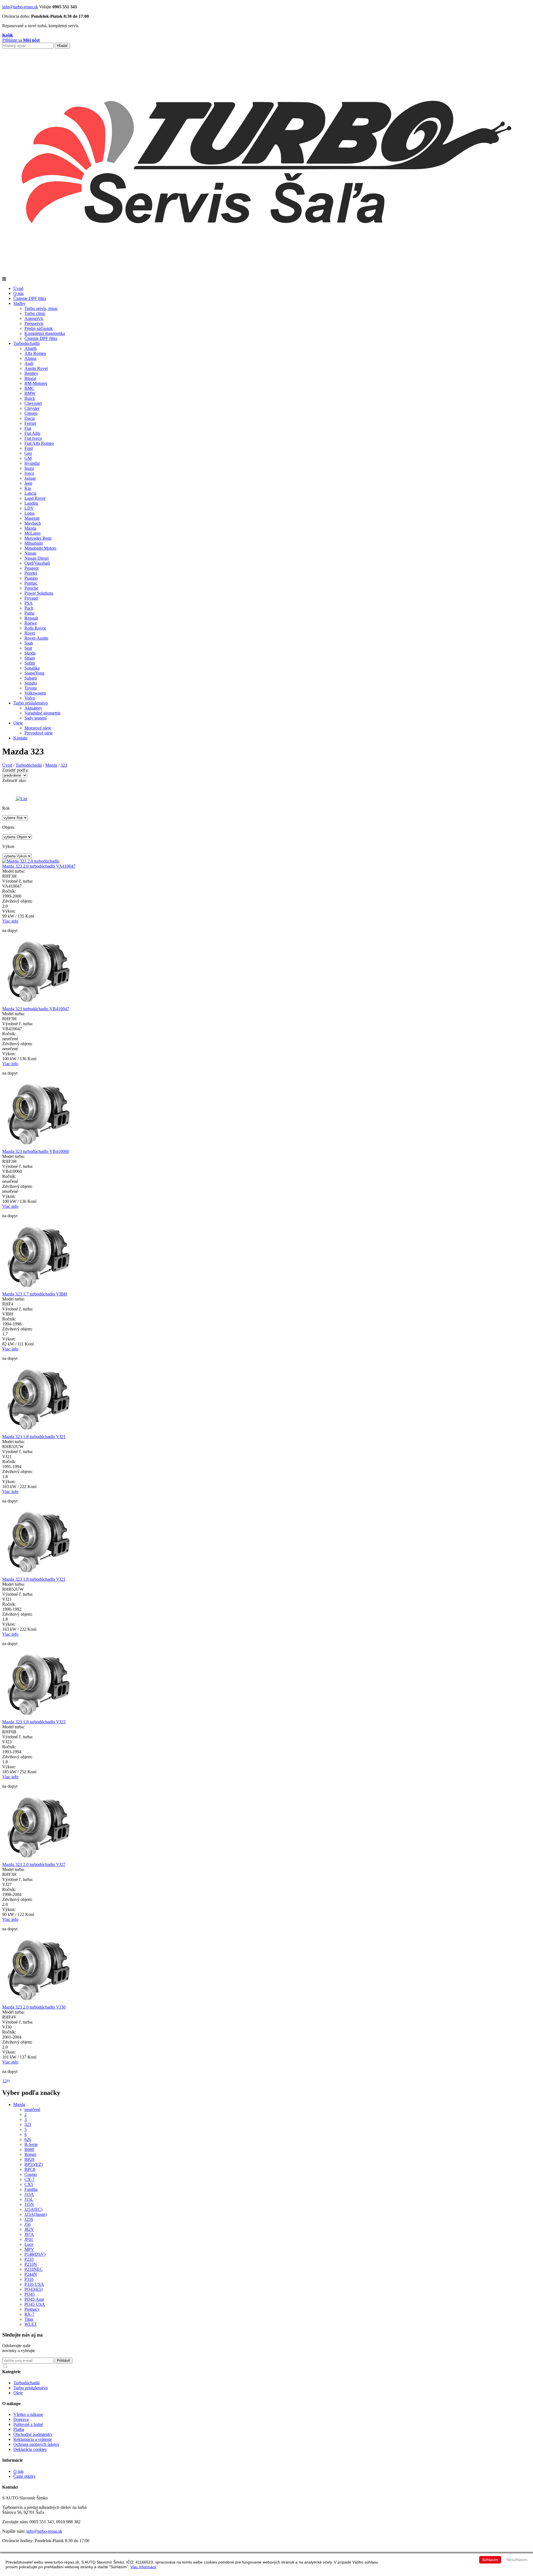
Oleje (18, 723)
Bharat (30, 378)
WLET (31, 2324)
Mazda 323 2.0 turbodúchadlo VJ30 (34, 2007)
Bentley (31, 373)
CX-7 (29, 2179)
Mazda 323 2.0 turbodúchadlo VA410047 (39, 866)
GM (28, 458)
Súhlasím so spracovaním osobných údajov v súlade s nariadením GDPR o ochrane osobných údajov (89, 2366)
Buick (30, 398)
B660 (29, 2149)
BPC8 (30, 2169)
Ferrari (30, 423)
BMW (30, 393)
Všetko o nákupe (28, 2414)
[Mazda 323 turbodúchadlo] (38, 1004)
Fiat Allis (32, 433)
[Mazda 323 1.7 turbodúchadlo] (38, 1289)
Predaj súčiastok (39, 328)
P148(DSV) (35, 2254)
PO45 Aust (34, 2299)
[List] (22, 799)
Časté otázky (25, 2476)
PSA (29, 603)
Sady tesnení (36, 718)
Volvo (30, 698)
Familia (31, 2189)
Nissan (30, 553)
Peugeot (32, 568)
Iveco (29, 473)
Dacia (30, 418)
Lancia (30, 493)
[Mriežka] (9, 799)
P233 (29, 2259)
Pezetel (31, 573)
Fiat (28, 428)
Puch (29, 608)
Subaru (31, 678)
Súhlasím (490, 2560)
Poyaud (31, 598)
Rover (30, 633)
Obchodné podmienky (33, 2434)
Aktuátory (33, 708)
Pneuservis (34, 323)
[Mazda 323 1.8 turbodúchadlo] (38, 1432)
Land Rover (35, 498)
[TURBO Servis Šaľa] (266, 274)
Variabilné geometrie (42, 713)
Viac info (10, 921)
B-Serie (31, 2144)
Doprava (21, 2419)
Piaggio (31, 578)
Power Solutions (39, 593)
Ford (29, 448)
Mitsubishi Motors (40, 548)
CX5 (29, 2184)
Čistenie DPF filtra (30, 298)
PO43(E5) (33, 2289)
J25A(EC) (33, 2209)
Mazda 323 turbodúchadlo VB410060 (36, 1151)
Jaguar (30, 478)
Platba (19, 2429)
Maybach (33, 523)
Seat (28, 648)
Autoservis (34, 318)
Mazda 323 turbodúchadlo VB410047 (36, 1009)
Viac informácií (143, 2567)
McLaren (32, 533)
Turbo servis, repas (41, 308)
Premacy (32, 2309)
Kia (28, 488)
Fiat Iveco (33, 438)
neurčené (32, 2109)
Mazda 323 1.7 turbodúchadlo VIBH (35, 1294)
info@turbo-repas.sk (20, 7)
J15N (29, 2204)
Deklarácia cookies (30, 2449)
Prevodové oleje (39, 733)
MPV (29, 2249)
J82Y (29, 2229)
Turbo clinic (35, 313)
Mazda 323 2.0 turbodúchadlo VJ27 (34, 1864)
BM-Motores (36, 383)
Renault (31, 618)
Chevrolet (33, 403)
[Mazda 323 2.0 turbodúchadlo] (31, 861)
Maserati (32, 518)
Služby (19, 303)
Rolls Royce (35, 628)
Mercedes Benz (38, 538)
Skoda (30, 653)
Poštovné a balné (28, 2424)
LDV (29, 508)
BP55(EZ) (34, 2164)
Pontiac (31, 583)
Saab (29, 643)
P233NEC (34, 2269)
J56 (27, 2224)
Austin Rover (36, 368)
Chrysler (32, 408)
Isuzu (29, 468)
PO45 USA (35, 2304)
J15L (29, 2199)
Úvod (18, 288)
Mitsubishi (34, 543)
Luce (29, 2244)
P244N (31, 2274)
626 (28, 2139)
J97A (29, 2234)
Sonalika (32, 668)
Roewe (31, 623)
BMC (29, 388)
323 (64, 765)
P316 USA (34, 2284)
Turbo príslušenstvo (31, 703)
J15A (29, 2194)
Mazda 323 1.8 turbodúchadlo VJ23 (34, 1722)
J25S (29, 2219)
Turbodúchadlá (27, 343)
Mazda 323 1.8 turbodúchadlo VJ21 (34, 1437)
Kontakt (20, 738)
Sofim (30, 663)
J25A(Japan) (36, 2214)
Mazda (30, 528)
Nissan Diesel (37, 558)
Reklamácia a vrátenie (33, 2439)
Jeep (28, 483)
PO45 (30, 2294)
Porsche (31, 588)
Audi (29, 363)
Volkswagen (35, 693)
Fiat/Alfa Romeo (39, 443)
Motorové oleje (38, 728)
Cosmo (31, 2174)
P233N (31, 2264)
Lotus (29, 513)
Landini (31, 503)
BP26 (29, 2159)
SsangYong (34, 673)
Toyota (31, 688)
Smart (30, 658)
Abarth (31, 348)
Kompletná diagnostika (45, 333)
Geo (28, 453)
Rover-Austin (36, 638)
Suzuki (31, 683)
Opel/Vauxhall (37, 563)
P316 (29, 2279)
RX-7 (29, 2314)
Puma (29, 613)
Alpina (30, 358)
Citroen (31, 413)
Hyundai (32, 463)
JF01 (29, 2239)
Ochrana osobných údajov (36, 2444)
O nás (18, 293)
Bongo (30, 2154)
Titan (29, 2319)
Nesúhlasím (517, 2560)
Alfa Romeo (35, 353)
